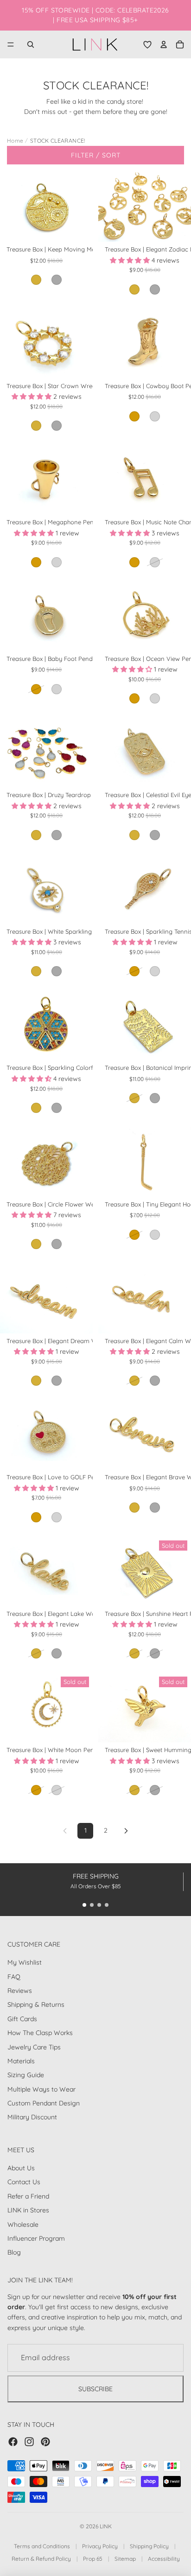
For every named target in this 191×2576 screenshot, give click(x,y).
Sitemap (125, 2559)
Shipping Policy (149, 2546)
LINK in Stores (28, 2210)
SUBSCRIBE (95, 2388)
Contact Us (24, 2182)
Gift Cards (22, 2018)
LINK (106, 2526)
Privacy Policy (100, 2546)
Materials (21, 2061)
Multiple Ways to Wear (41, 2089)
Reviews (20, 1991)
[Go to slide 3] (99, 1905)
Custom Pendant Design (44, 2103)
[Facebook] (13, 2442)
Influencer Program (36, 2238)
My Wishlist (25, 1962)
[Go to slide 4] (107, 1905)
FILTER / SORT (96, 155)
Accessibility (164, 2559)
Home (15, 141)
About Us (21, 2168)
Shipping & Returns (36, 2004)
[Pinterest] (45, 2442)
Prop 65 (93, 2559)
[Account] (164, 44)
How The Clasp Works (40, 2033)
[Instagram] (29, 2442)
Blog (14, 2252)
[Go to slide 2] (92, 1905)
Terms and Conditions (42, 2546)
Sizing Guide (26, 2075)
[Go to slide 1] (84, 1905)
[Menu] (11, 44)
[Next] (126, 1831)
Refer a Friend (28, 2196)
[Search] (31, 44)
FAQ (14, 1976)
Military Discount (32, 2117)
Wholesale (23, 2224)
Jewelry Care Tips (34, 2047)
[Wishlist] (147, 44)
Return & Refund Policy (41, 2559)
